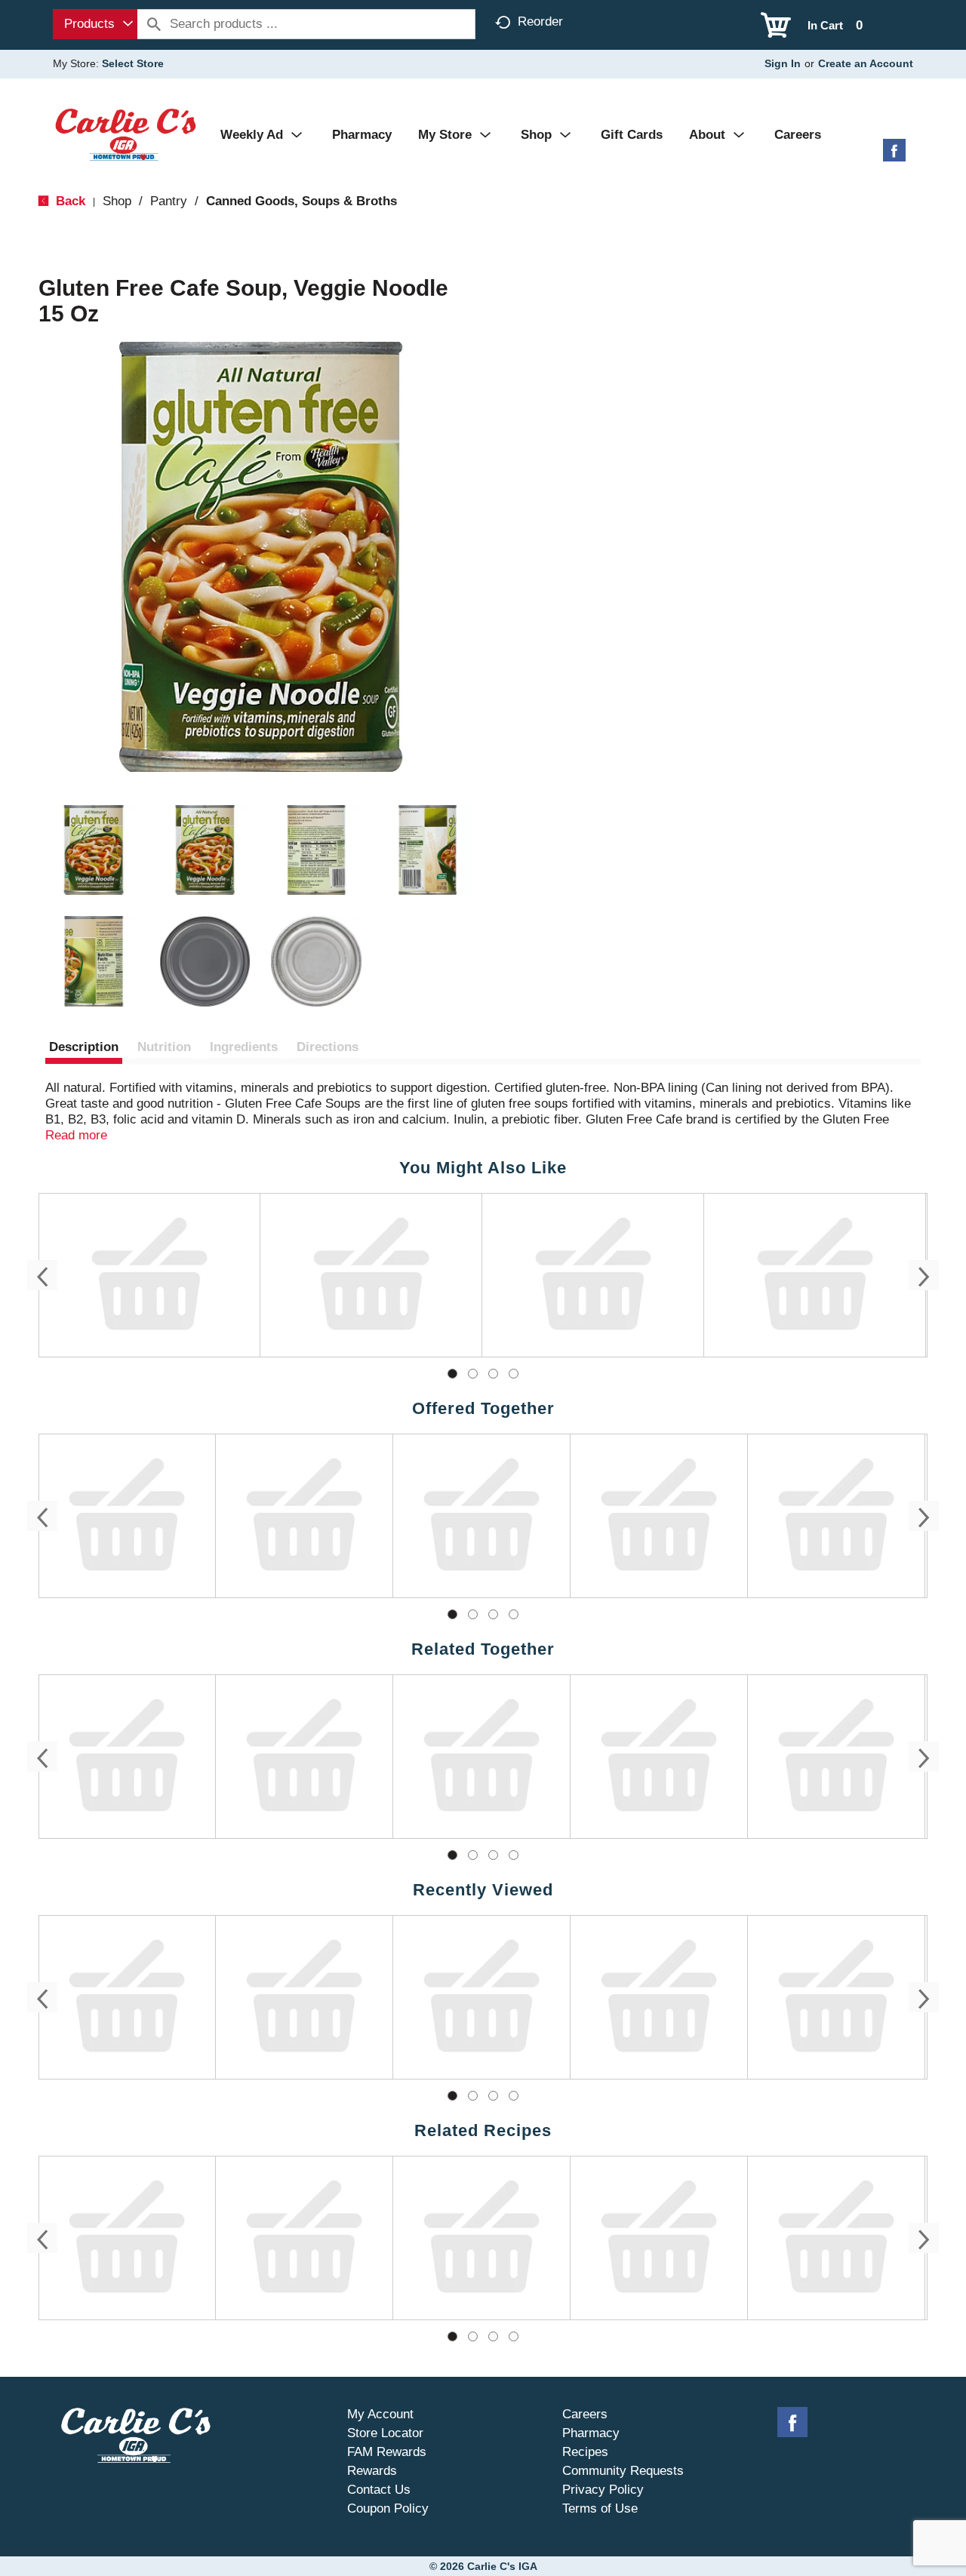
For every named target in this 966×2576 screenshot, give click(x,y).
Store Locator (385, 2433)
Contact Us (379, 2490)
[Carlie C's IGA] (126, 134)
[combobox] (95, 24)
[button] (94, 850)
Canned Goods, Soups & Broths (301, 201)
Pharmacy (591, 2433)
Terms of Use (600, 2508)
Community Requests (623, 2471)
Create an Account (866, 63)
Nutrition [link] (164, 1047)
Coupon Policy (388, 2508)
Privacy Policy (603, 2490)
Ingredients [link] (244, 1047)
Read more (76, 1135)
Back (69, 201)
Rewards (372, 2471)
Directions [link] (328, 1047)
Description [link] (84, 1047)
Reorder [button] (540, 22)
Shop (117, 201)
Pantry (169, 201)
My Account (380, 2414)
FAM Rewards (387, 2452)
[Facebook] (894, 156)
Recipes (585, 2452)
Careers (585, 2414)
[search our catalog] (154, 24)
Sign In (783, 63)
